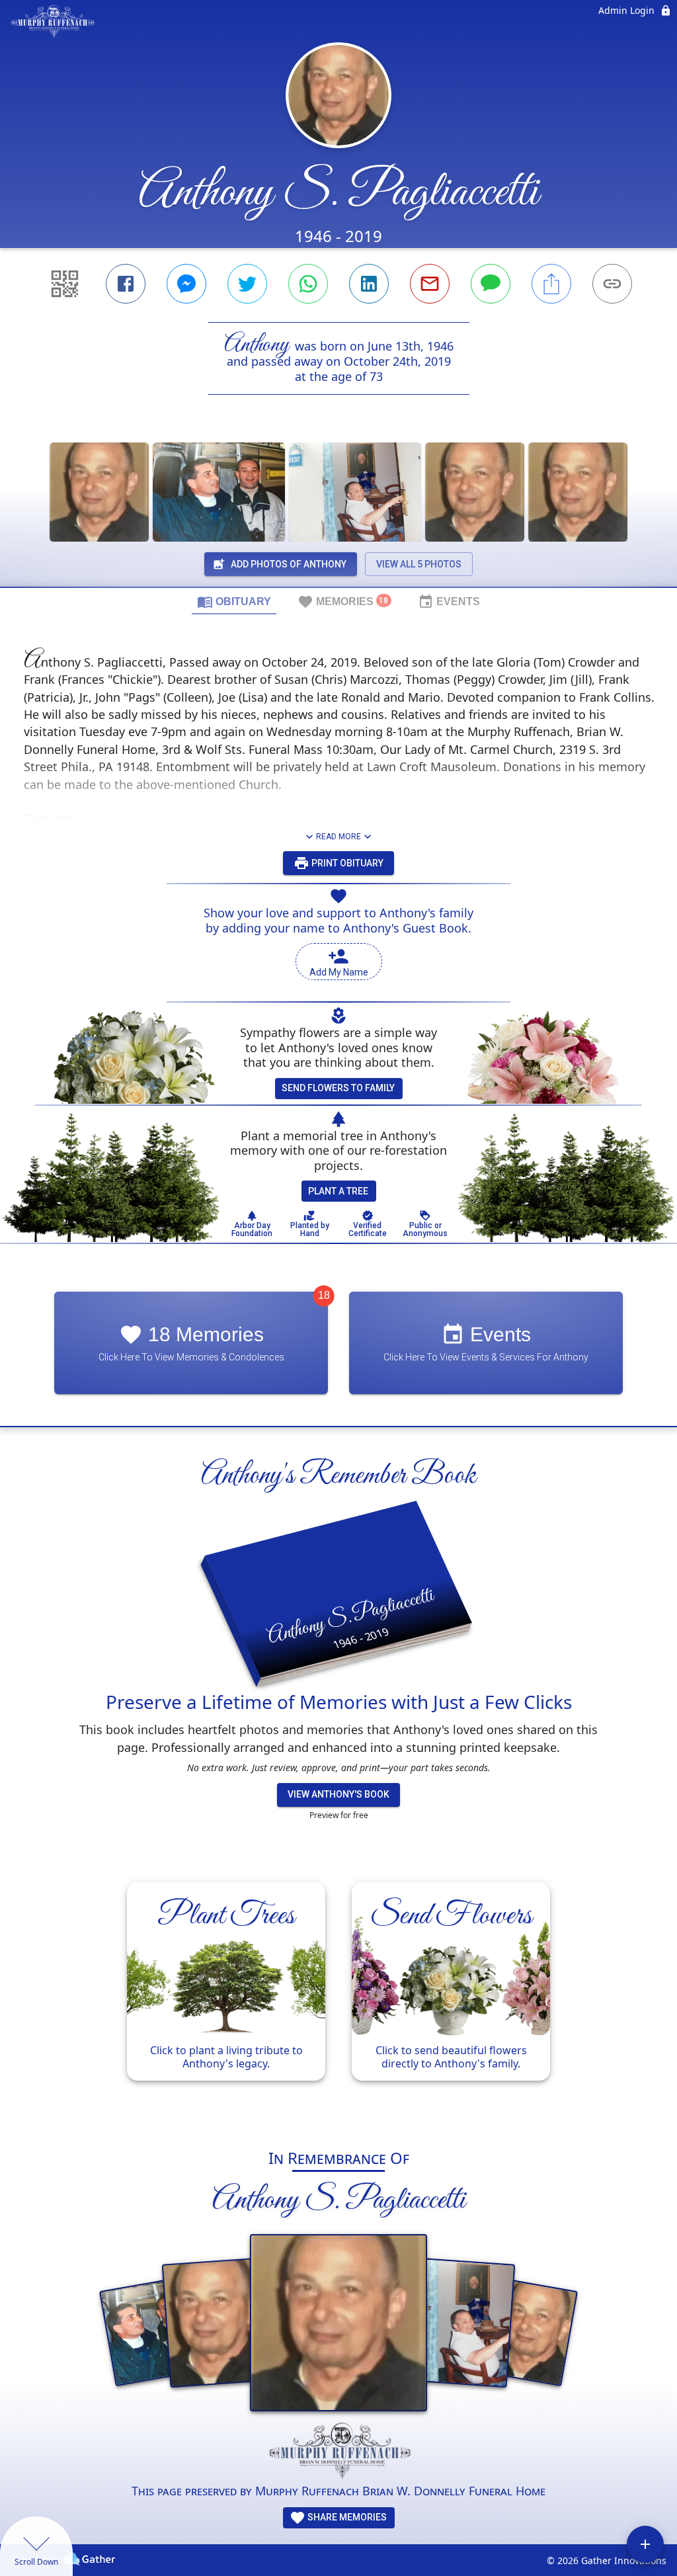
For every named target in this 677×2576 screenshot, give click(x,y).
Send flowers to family (338, 1088)
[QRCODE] (65, 284)
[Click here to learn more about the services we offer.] (338, 2452)
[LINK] (612, 284)
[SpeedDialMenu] (645, 2544)
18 (324, 1295)
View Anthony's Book (338, 1794)
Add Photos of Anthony (289, 564)
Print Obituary (346, 863)
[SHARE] (551, 284)
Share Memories (346, 2517)
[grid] (338, 1998)
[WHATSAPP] (308, 284)
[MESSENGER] (186, 284)
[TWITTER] (247, 284)
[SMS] (491, 284)
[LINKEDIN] (369, 284)
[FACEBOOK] (126, 284)
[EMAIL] (430, 284)
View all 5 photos (419, 564)
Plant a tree (338, 1191)
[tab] (234, 601)
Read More (338, 837)
